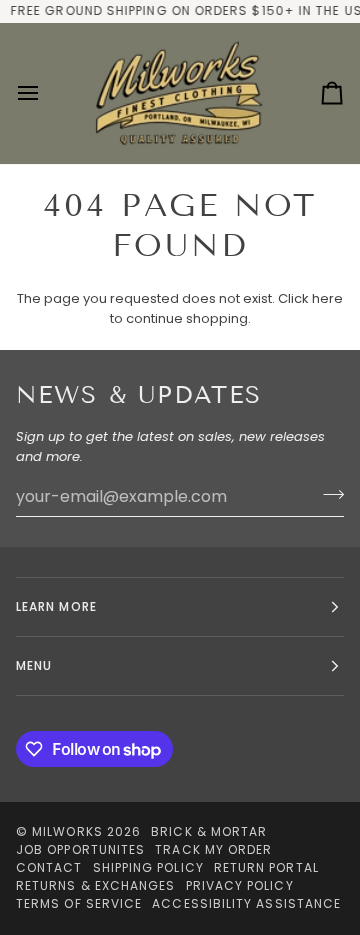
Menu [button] (34, 665)
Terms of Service (79, 903)
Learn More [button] (56, 606)
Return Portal (266, 867)
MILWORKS (67, 831)
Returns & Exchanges (96, 885)
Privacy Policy (240, 885)
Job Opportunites (80, 849)
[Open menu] (46, 93)
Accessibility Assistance (246, 903)
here (327, 298)
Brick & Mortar (209, 831)
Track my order (213, 849)
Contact (49, 867)
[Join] (327, 494)
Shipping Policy (148, 867)
